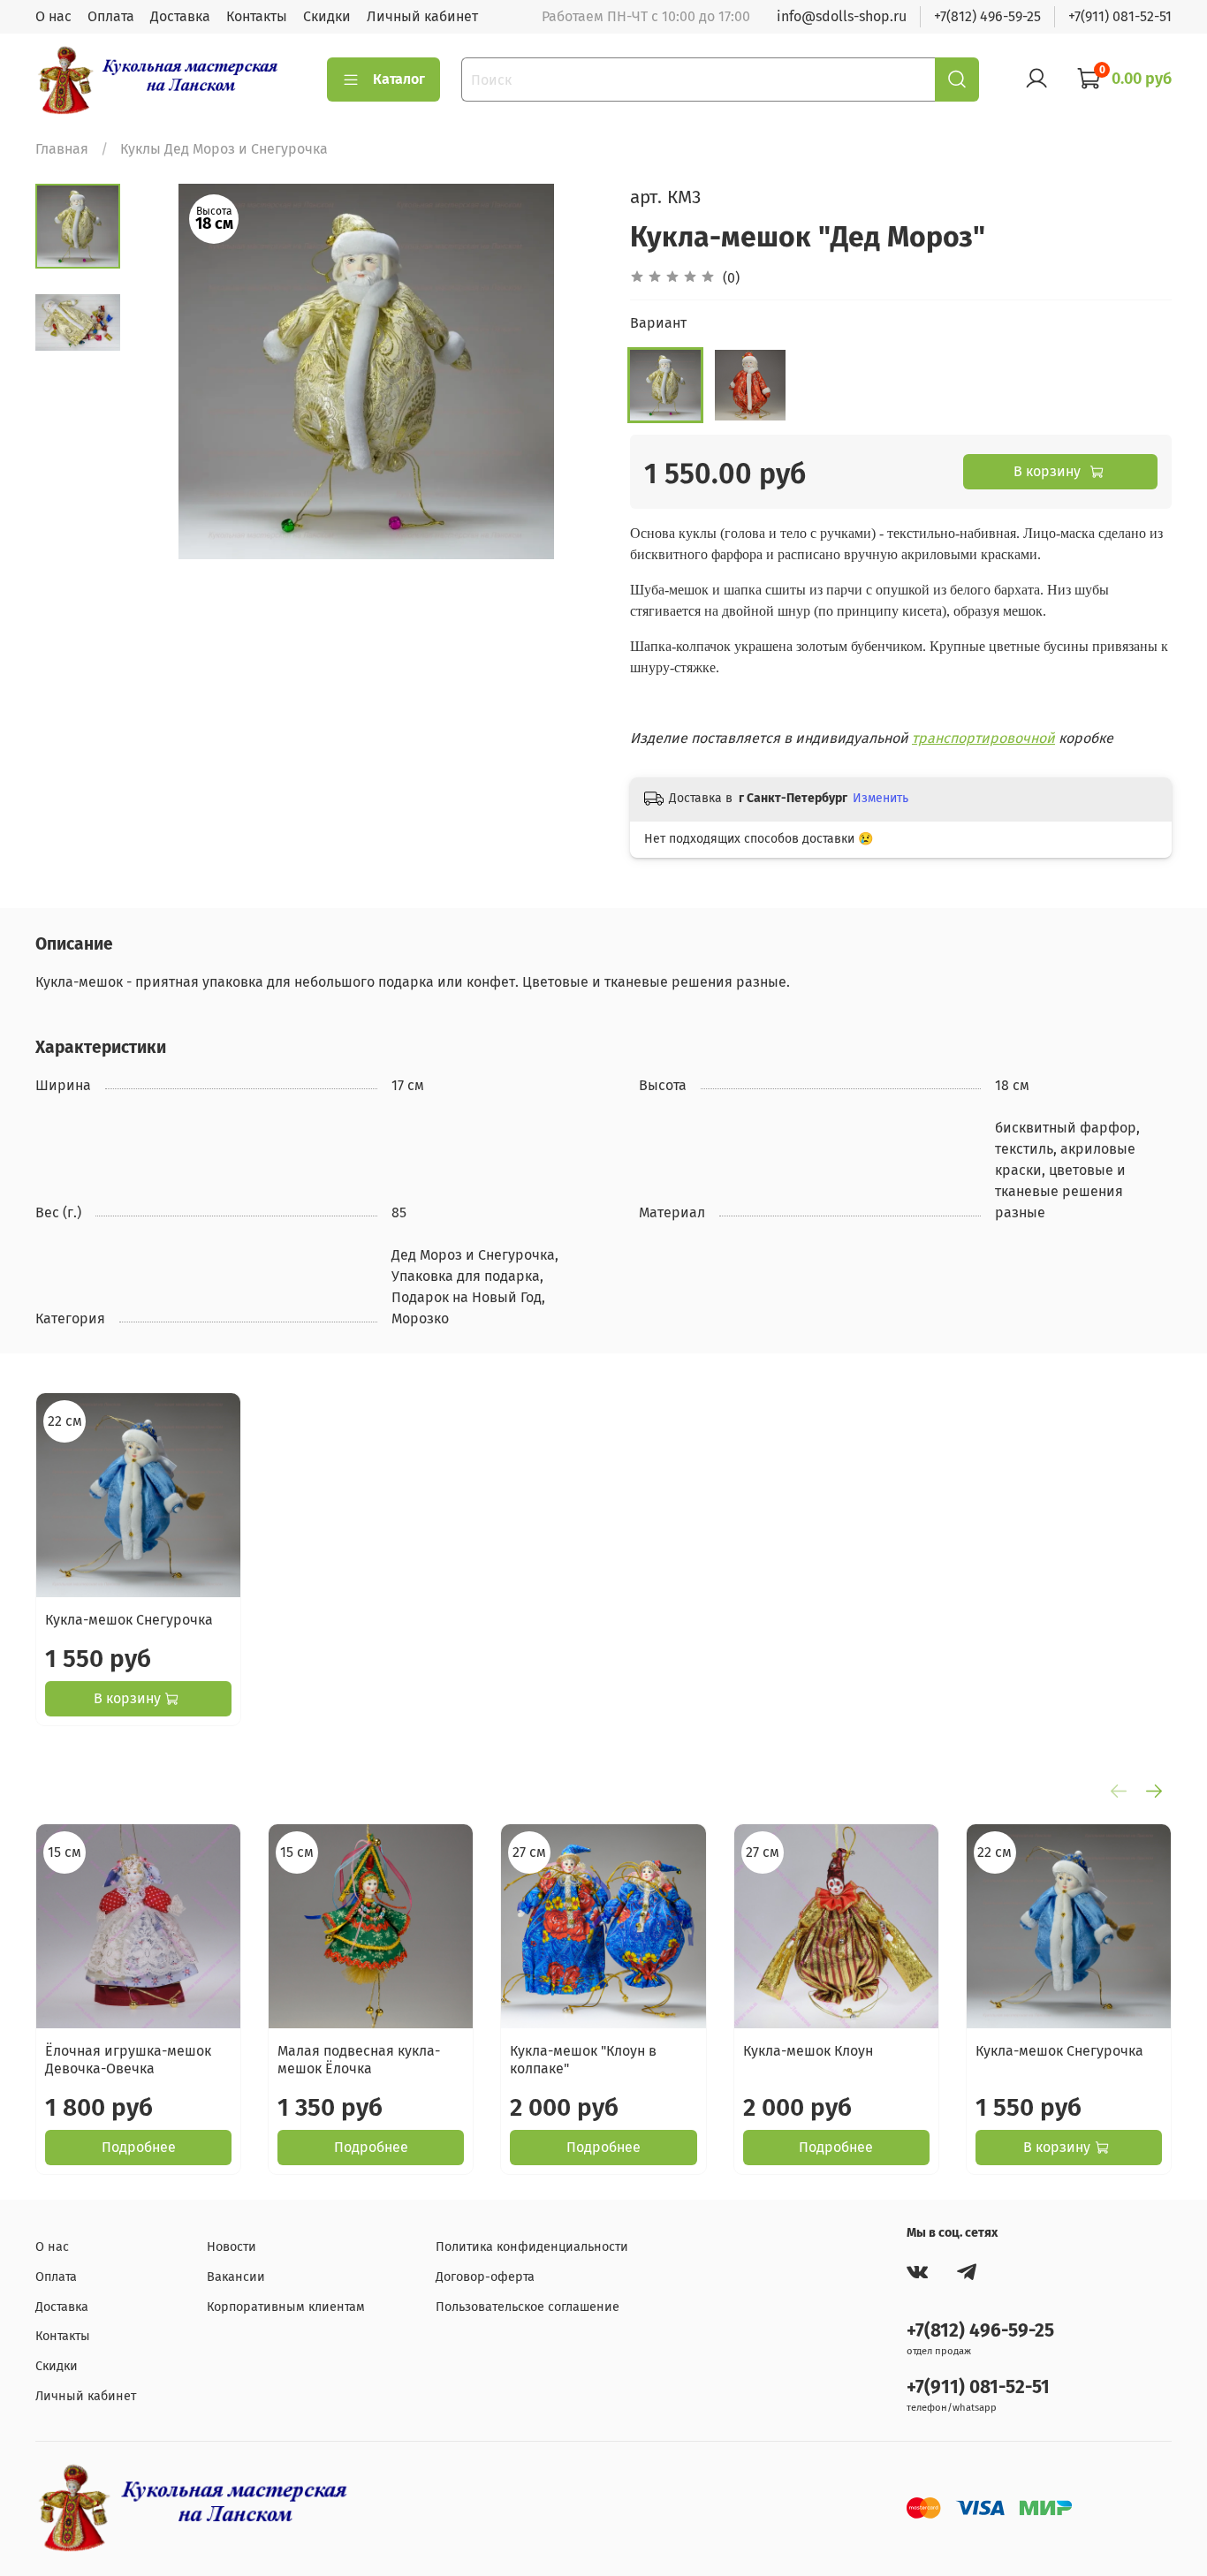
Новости (232, 2247)
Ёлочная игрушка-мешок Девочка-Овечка (128, 2061)
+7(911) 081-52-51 (1120, 16)
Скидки (327, 16)
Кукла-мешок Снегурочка (129, 1620)
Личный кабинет (422, 16)
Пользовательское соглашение (528, 2307)
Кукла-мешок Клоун (808, 2052)
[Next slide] (568, 372)
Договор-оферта (485, 2277)
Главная (62, 149)
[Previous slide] (164, 372)
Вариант (658, 323)
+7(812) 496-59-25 (987, 16)
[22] (665, 385)
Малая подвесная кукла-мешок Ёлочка (359, 2061)
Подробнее (139, 2148)
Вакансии (236, 2277)
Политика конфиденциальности (532, 2247)
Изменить (881, 798)
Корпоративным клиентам (286, 2307)
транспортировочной (983, 738)
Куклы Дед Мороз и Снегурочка (224, 149)
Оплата (111, 16)
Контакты (257, 16)
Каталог (399, 79)
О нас (53, 16)
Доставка (180, 16)
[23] (750, 385)
